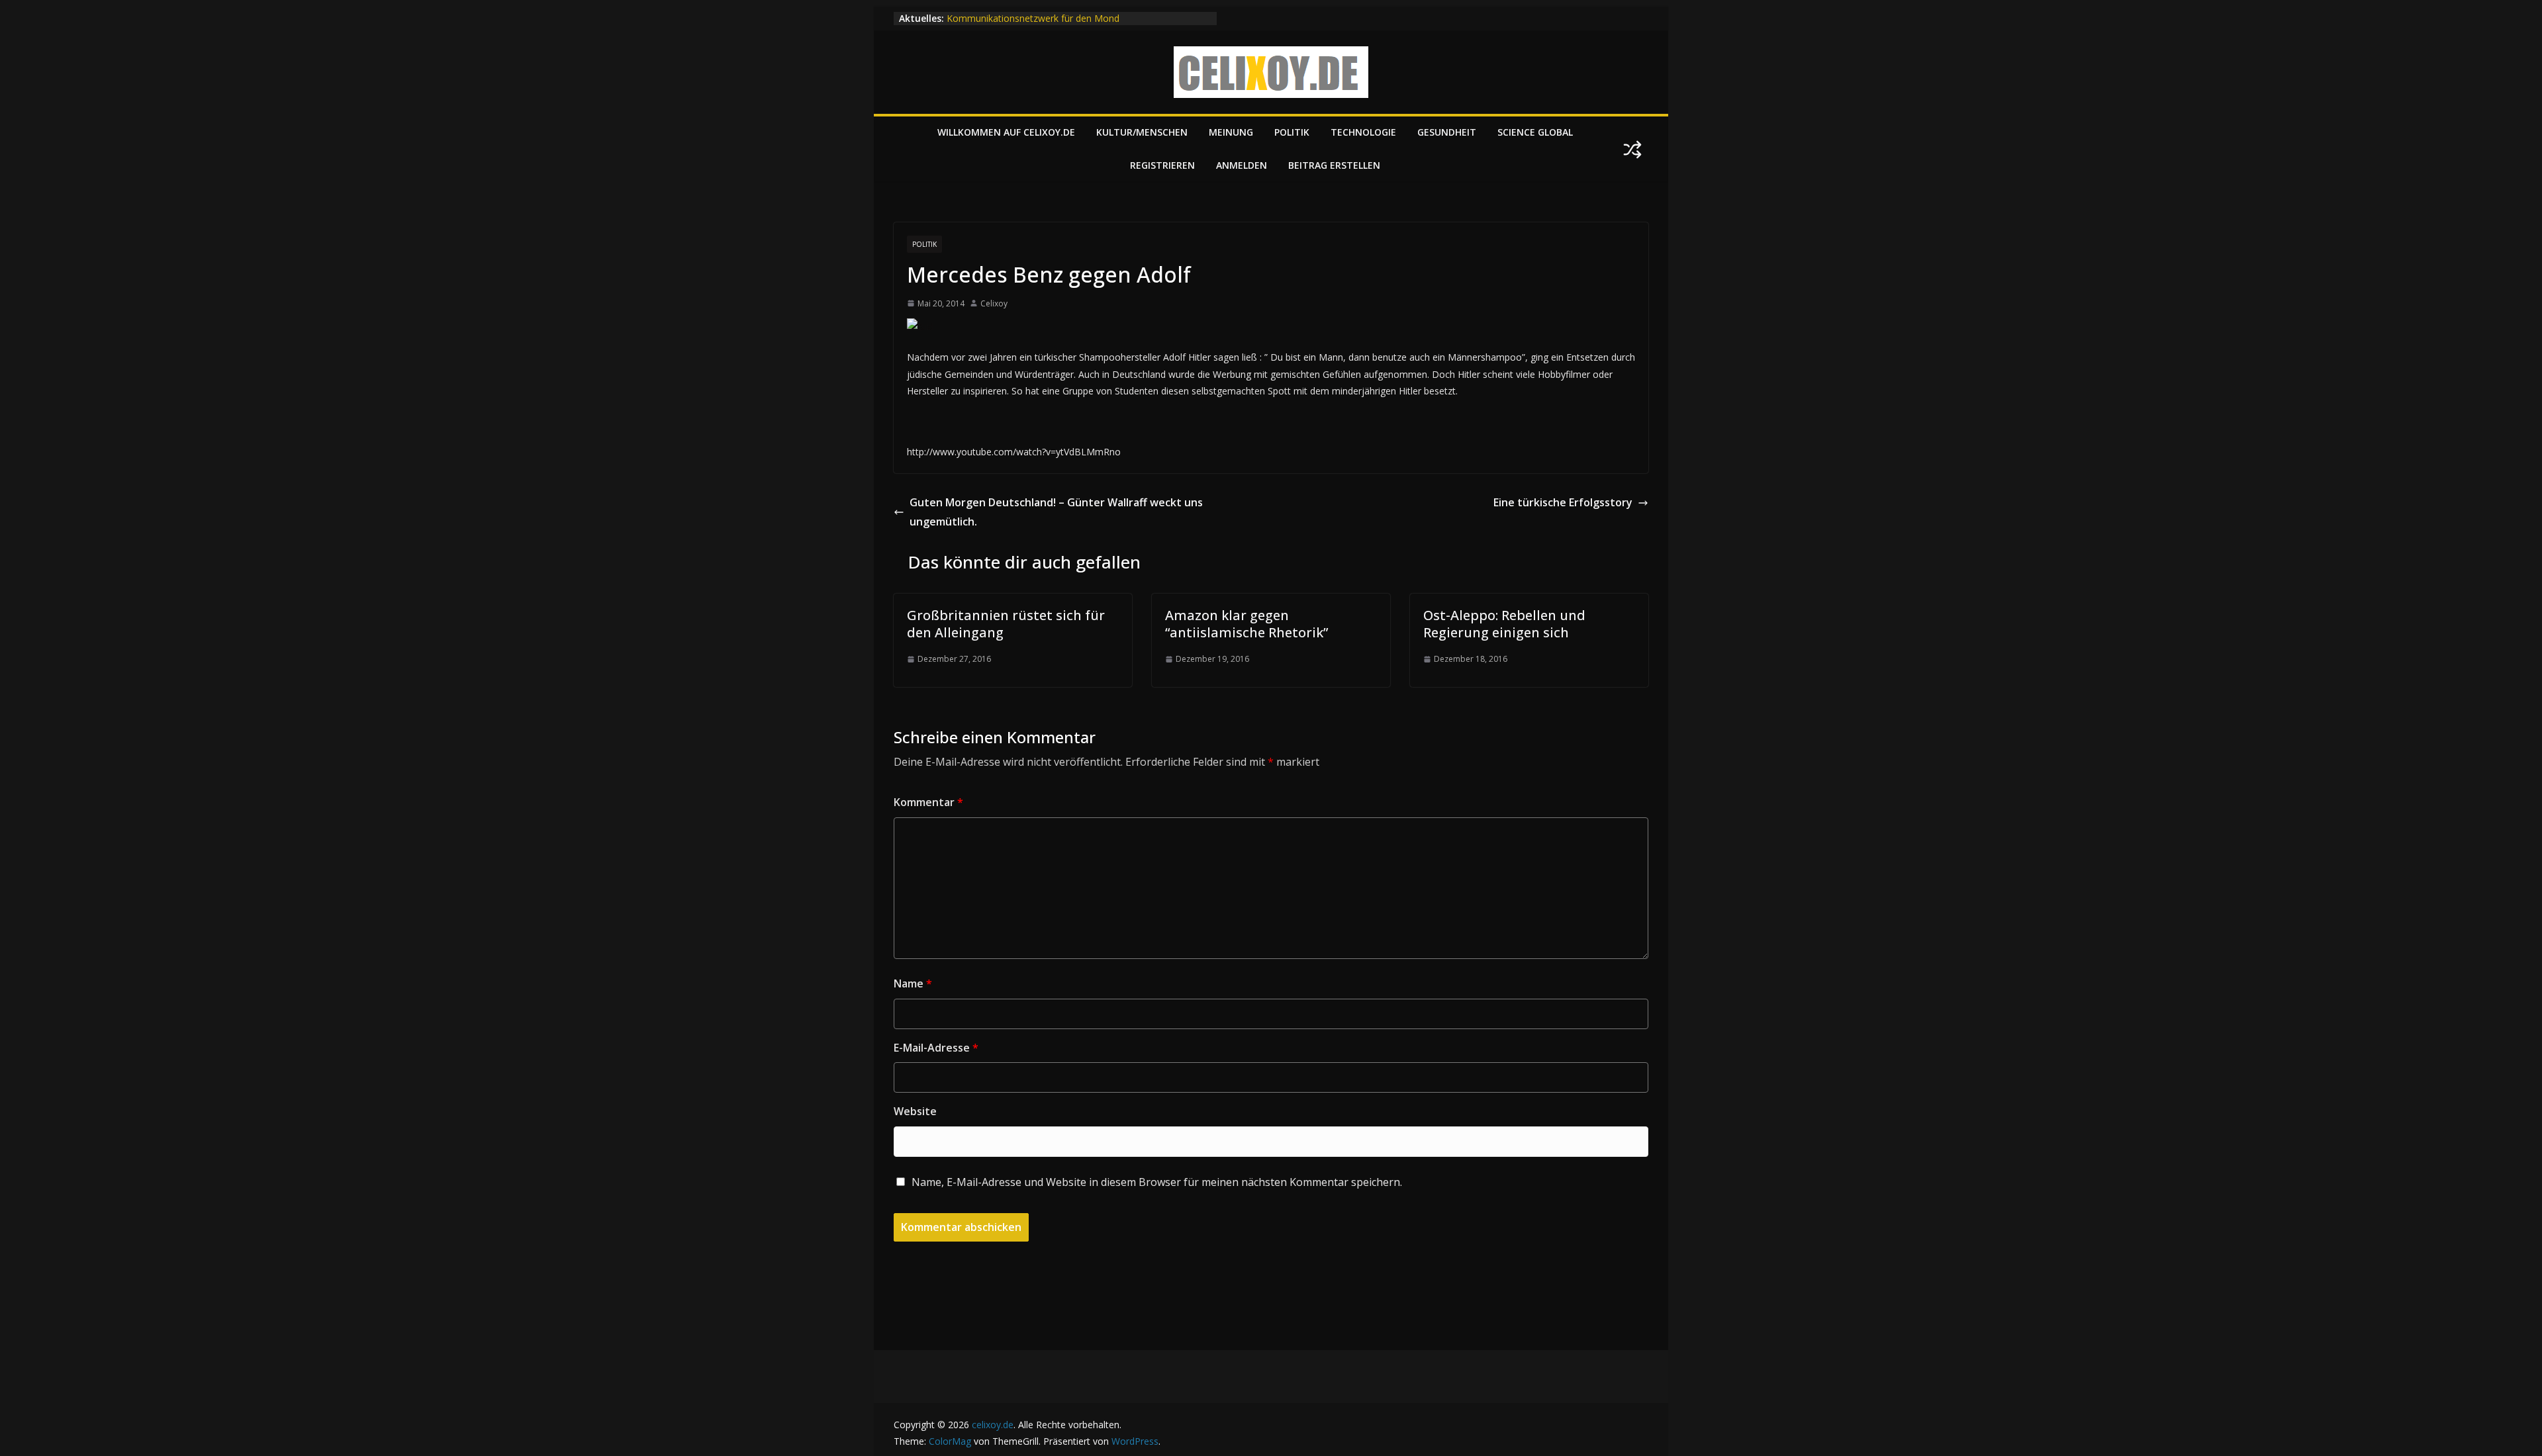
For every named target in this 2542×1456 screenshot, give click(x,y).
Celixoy (994, 303)
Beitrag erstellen (1334, 165)
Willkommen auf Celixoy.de (1006, 132)
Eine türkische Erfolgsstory (1563, 502)
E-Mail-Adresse (936, 1048)
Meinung (1231, 132)
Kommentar (928, 802)
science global (1535, 132)
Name (913, 983)
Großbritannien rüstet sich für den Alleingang (1006, 624)
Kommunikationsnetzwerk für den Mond (1033, 18)
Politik (1292, 132)
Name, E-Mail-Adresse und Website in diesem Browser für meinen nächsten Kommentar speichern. (1157, 1182)
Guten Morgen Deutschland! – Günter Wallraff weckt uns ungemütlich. (1056, 512)
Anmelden (1242, 165)
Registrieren (1162, 165)
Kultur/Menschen (1142, 132)
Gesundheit (1447, 132)
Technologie (1363, 132)
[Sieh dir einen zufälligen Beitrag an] (1632, 150)
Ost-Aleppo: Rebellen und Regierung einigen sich (1504, 624)
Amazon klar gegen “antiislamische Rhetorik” (1247, 624)
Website (915, 1111)
